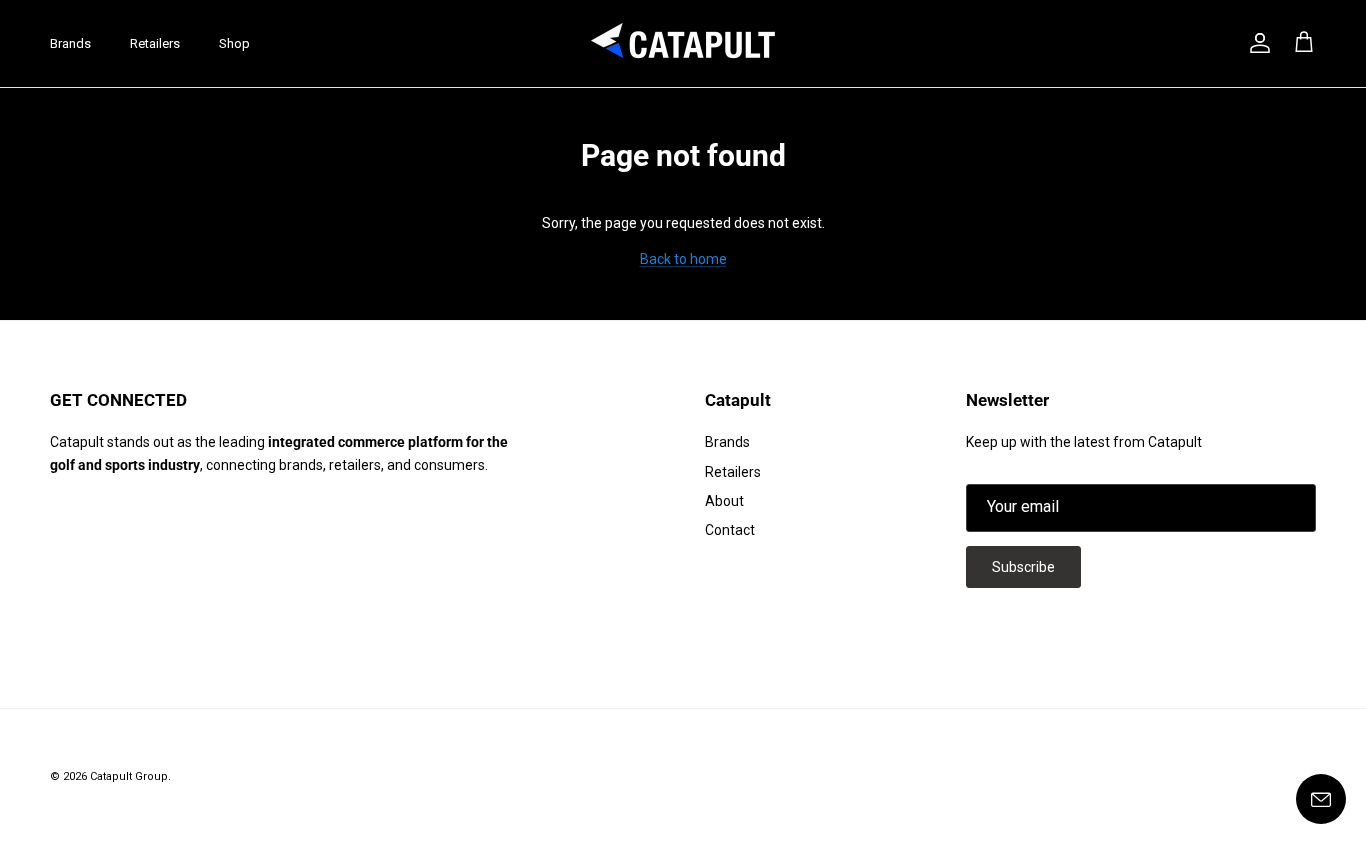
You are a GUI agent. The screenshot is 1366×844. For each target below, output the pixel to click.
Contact (730, 530)
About (724, 501)
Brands (70, 43)
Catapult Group (129, 776)
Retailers (155, 43)
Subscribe (1023, 567)
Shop (234, 43)
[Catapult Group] (683, 43)
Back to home (683, 259)
